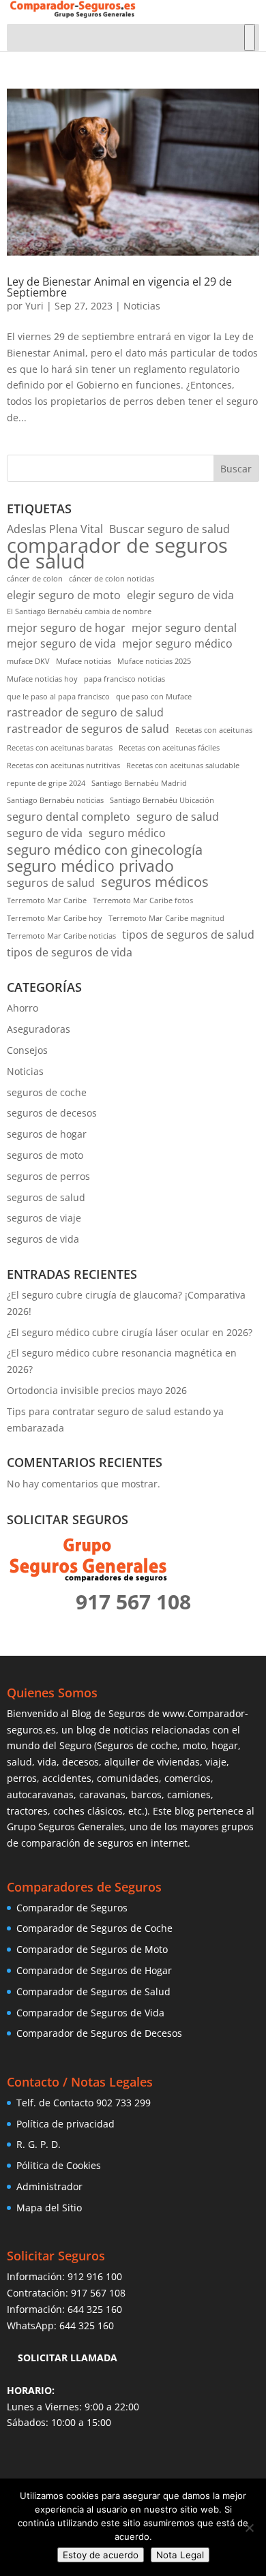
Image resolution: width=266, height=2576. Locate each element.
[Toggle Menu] (250, 37)
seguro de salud (178, 817)
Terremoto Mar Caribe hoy (55, 918)
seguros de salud (51, 883)
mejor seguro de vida (61, 643)
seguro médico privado (90, 866)
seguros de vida (43, 1239)
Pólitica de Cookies (59, 2165)
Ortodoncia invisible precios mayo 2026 (97, 1390)
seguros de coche (47, 1092)
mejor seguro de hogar (66, 628)
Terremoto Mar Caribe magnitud (166, 918)
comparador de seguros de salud (117, 554)
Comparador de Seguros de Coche (94, 1928)
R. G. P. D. (39, 2144)
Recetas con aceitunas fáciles (169, 748)
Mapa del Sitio (49, 2208)
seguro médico (127, 833)
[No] (249, 2528)
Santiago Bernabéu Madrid (139, 783)
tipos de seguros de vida (70, 952)
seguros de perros (48, 1176)
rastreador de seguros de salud (88, 729)
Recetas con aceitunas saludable (183, 766)
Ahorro (23, 1008)
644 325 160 (95, 2309)
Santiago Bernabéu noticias (55, 800)
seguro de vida (45, 833)
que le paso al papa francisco (58, 697)
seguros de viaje (44, 1218)
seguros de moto (45, 1155)
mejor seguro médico (177, 643)
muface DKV (28, 661)
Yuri (34, 306)
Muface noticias (84, 661)
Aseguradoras (39, 1029)
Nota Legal (180, 2555)
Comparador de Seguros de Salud (93, 1991)
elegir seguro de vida (180, 595)
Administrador (49, 2186)
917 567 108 (98, 2293)
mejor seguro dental (184, 628)
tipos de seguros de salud (188, 935)
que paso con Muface (154, 697)
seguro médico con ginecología (105, 850)
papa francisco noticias (124, 679)
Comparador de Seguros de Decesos (99, 2033)
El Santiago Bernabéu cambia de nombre (79, 611)
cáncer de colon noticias (112, 579)
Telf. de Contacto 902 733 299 (84, 2103)
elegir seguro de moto (64, 595)
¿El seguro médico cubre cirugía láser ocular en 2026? (130, 1332)
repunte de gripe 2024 (46, 783)
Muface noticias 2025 (154, 661)
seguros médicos (155, 882)
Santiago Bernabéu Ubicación (162, 800)
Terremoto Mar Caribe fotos (143, 900)
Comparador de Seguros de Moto (92, 1949)
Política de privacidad (65, 2124)
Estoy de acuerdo (101, 2555)
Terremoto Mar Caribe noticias (61, 936)
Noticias (142, 306)
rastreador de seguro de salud (85, 712)
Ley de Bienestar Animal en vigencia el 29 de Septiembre (119, 287)
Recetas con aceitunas (214, 730)
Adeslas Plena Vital (55, 529)
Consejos (27, 1050)
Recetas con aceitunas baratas (60, 748)
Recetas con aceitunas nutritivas (63, 766)
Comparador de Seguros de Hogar (94, 1970)
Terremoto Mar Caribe (47, 900)
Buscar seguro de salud (169, 529)
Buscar (236, 469)
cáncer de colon (35, 579)
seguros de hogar (47, 1134)
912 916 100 (95, 2276)
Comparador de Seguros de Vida (90, 2013)
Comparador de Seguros (72, 1908)
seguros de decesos (52, 1113)
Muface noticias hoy (42, 679)
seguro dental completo (69, 817)
